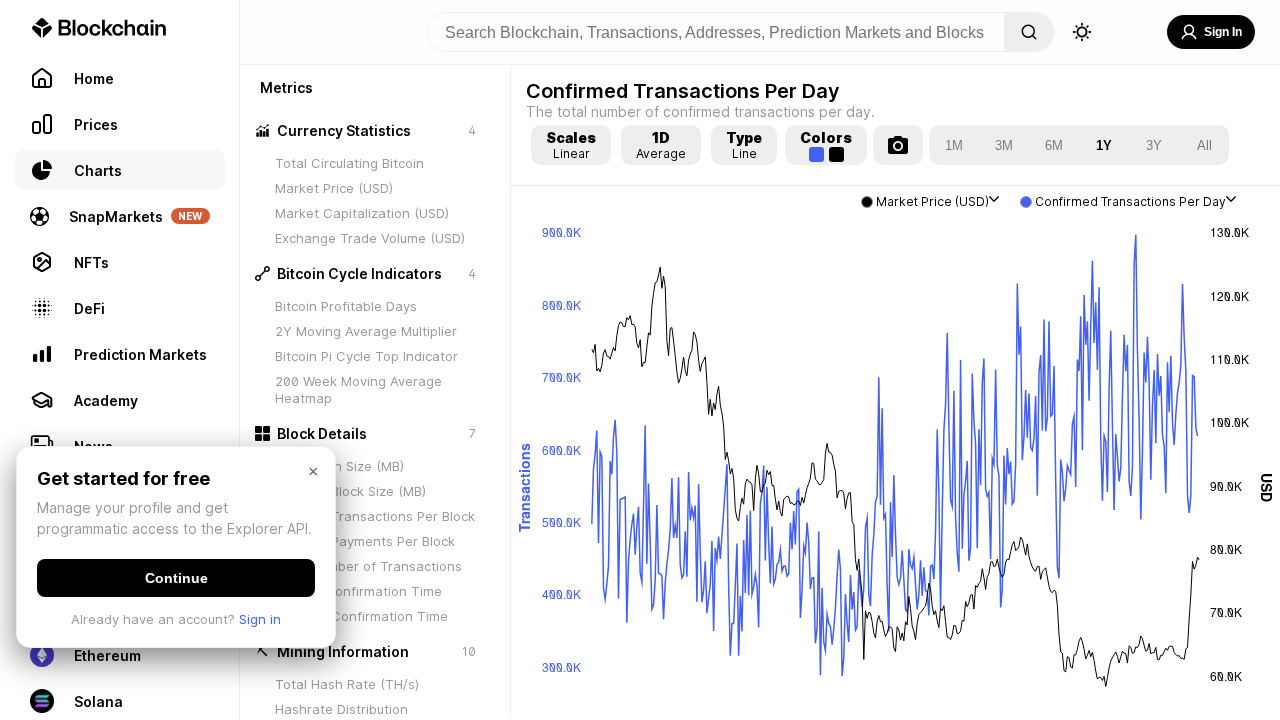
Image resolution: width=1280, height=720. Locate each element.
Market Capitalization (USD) (362, 213)
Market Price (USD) (334, 188)
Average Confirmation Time (361, 616)
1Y (1104, 145)
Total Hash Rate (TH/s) (347, 684)
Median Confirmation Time (358, 591)
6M (1054, 145)
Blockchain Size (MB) (339, 466)
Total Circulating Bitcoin (349, 163)
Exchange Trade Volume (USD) (370, 238)
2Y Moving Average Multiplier (366, 331)
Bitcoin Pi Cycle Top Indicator (366, 356)
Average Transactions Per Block (375, 516)
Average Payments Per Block (365, 541)
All (1204, 145)
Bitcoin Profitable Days (346, 306)
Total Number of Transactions (368, 566)
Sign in (260, 619)
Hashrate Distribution (341, 709)
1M (954, 145)
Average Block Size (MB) (350, 491)
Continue (176, 578)
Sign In (1223, 32)
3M (1004, 145)
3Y (1154, 145)
